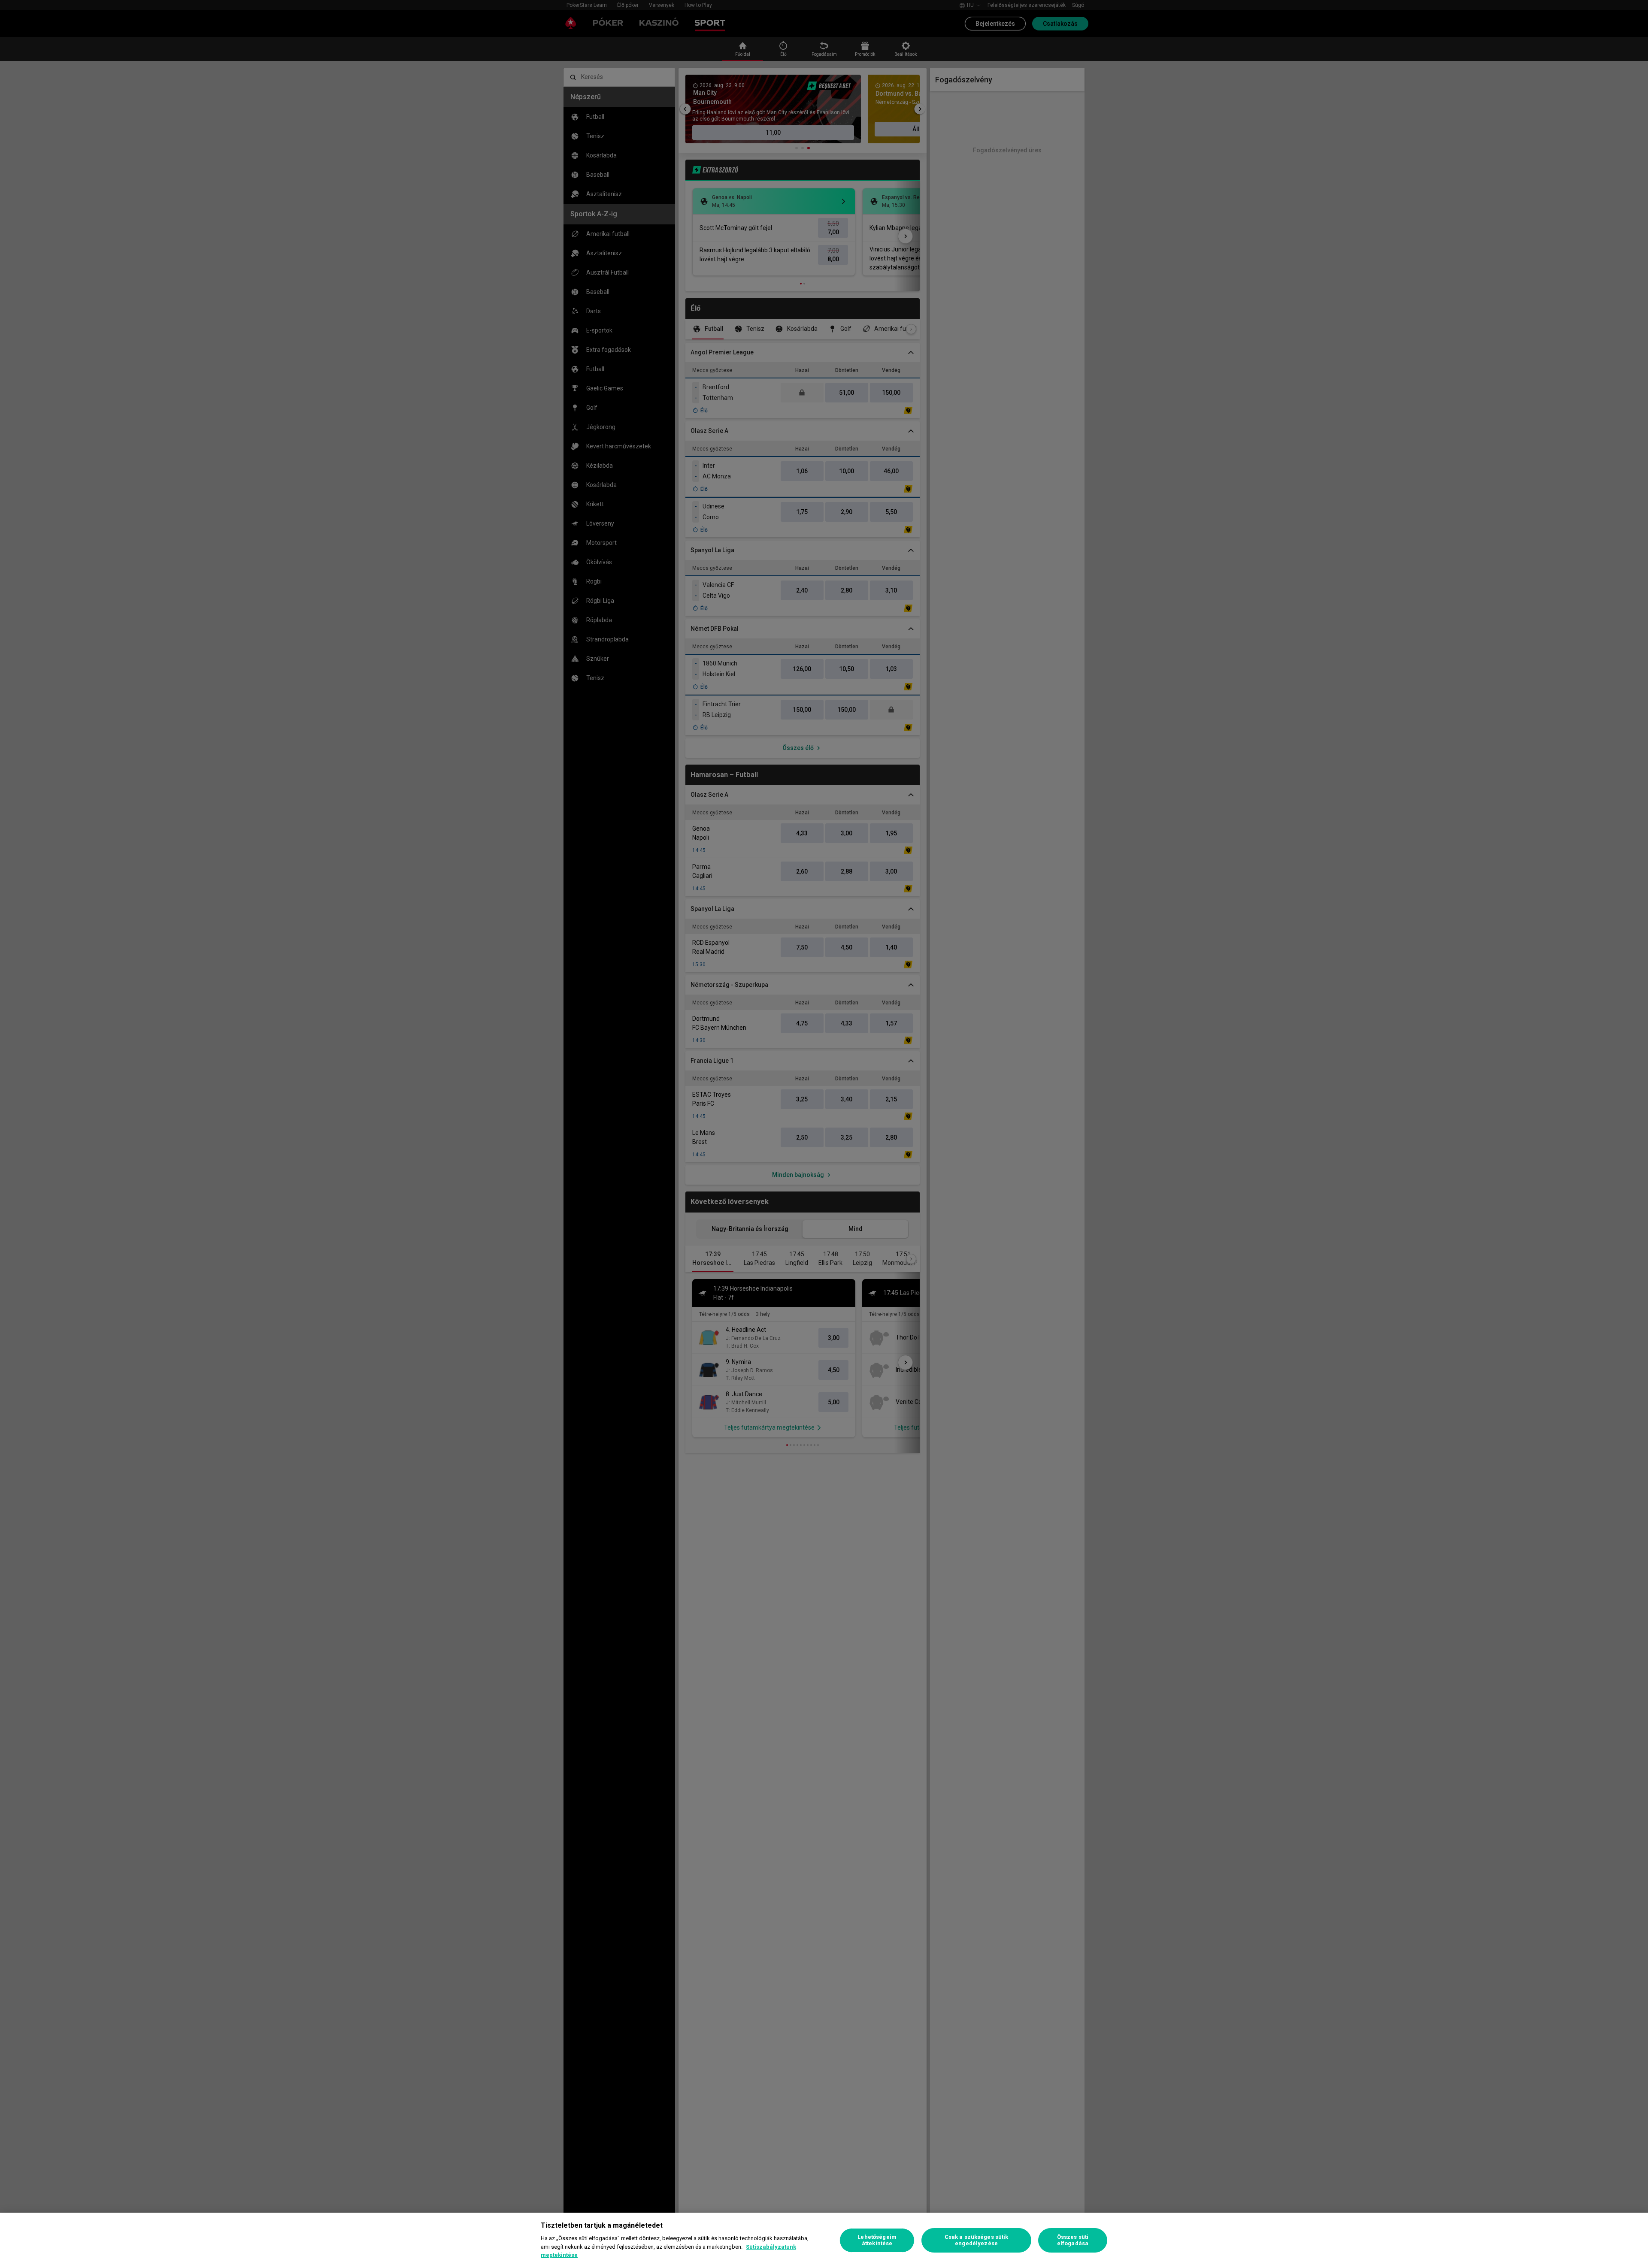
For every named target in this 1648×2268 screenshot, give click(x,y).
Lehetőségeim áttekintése (877, 2240)
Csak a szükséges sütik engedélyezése (977, 2240)
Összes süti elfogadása (1073, 2240)
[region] (824, 2240)
